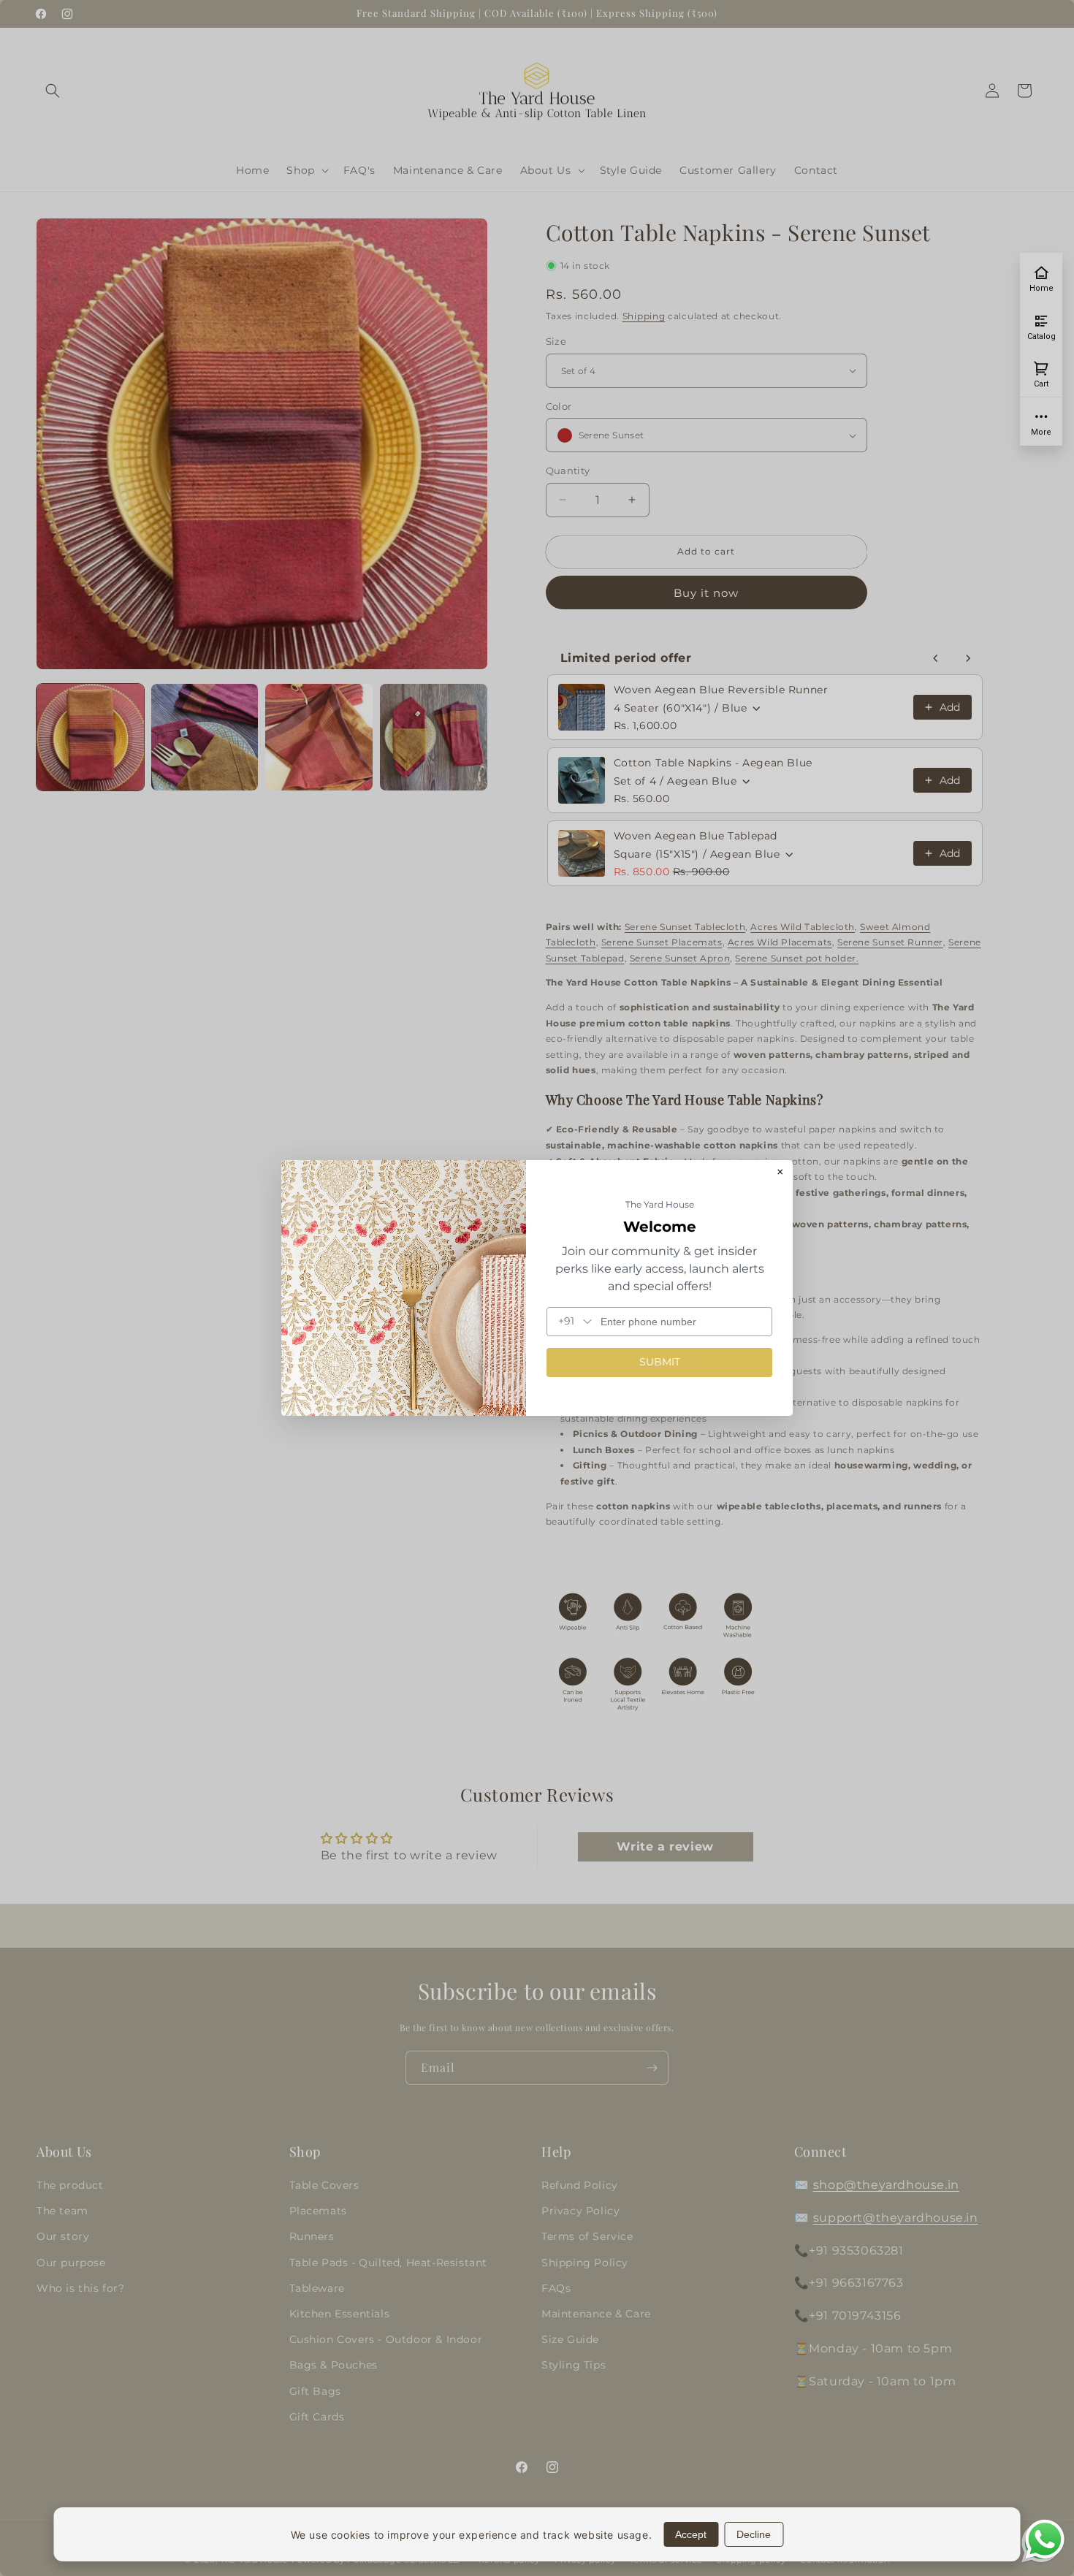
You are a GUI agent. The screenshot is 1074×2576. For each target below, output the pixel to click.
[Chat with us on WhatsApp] (1045, 2557)
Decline (754, 2534)
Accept (691, 2534)
